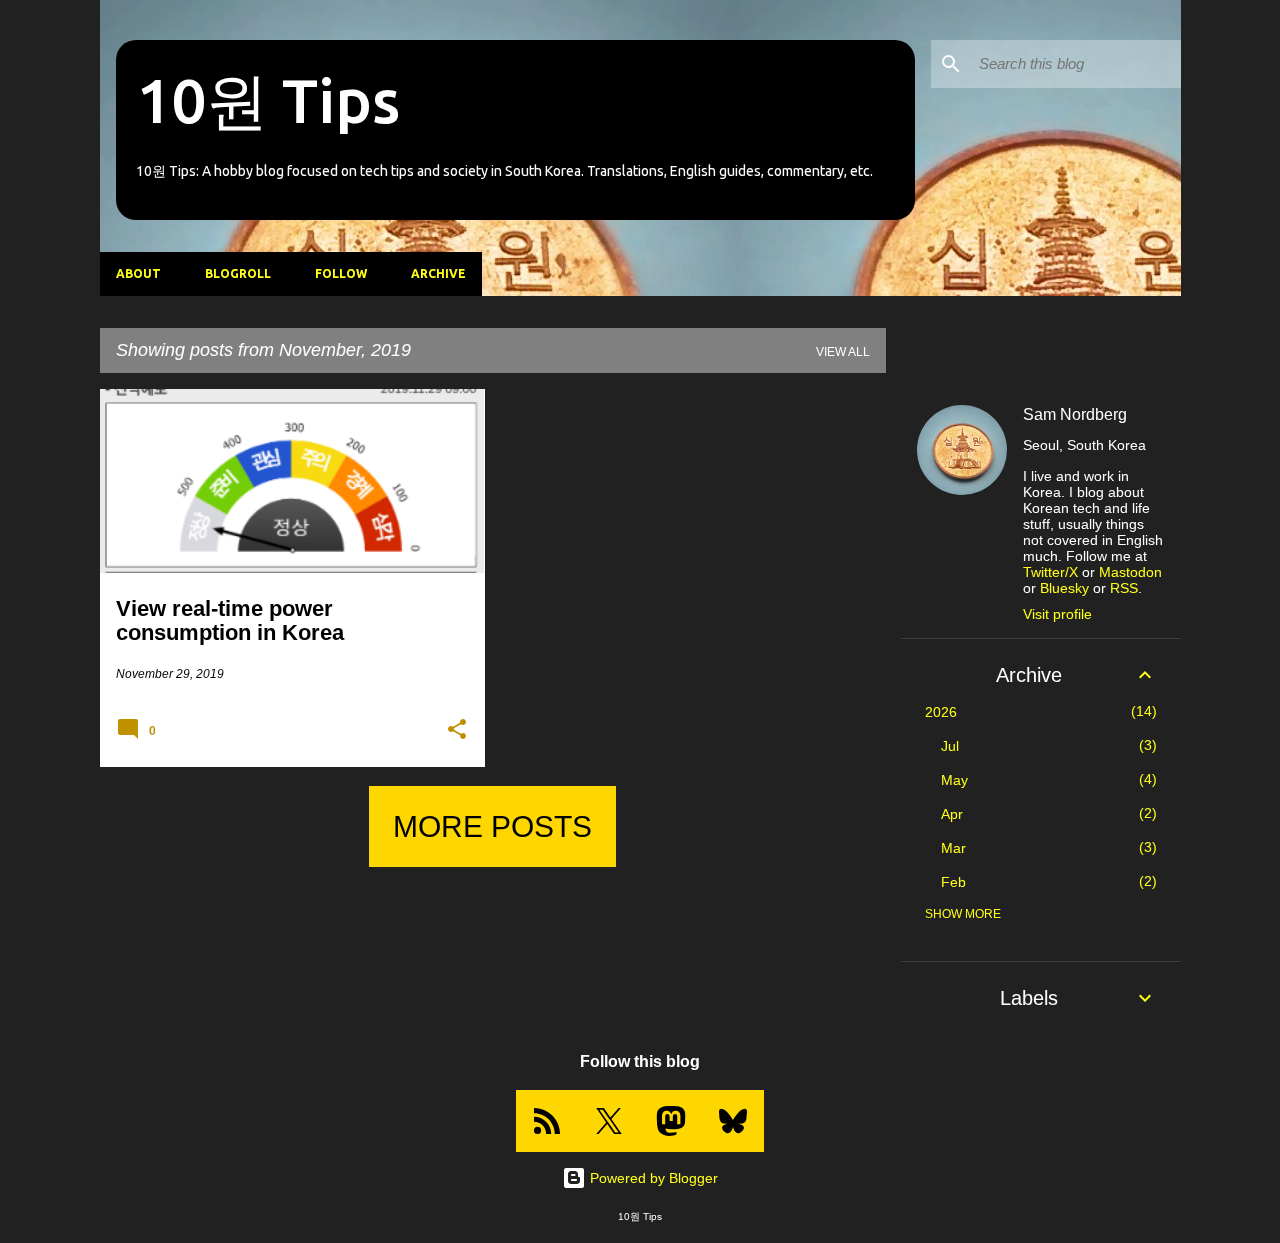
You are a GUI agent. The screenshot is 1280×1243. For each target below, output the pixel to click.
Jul (950, 746)
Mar (953, 848)
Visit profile (1057, 614)
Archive (438, 273)
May (954, 780)
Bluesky (1064, 588)
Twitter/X (1050, 572)
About (138, 273)
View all (843, 352)
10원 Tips (268, 100)
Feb (953, 882)
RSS (1124, 588)
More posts (492, 826)
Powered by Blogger (652, 1178)
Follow (341, 273)
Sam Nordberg (1075, 414)
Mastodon (1130, 572)
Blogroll (238, 273)
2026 (941, 712)
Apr (952, 814)
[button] (457, 730)
